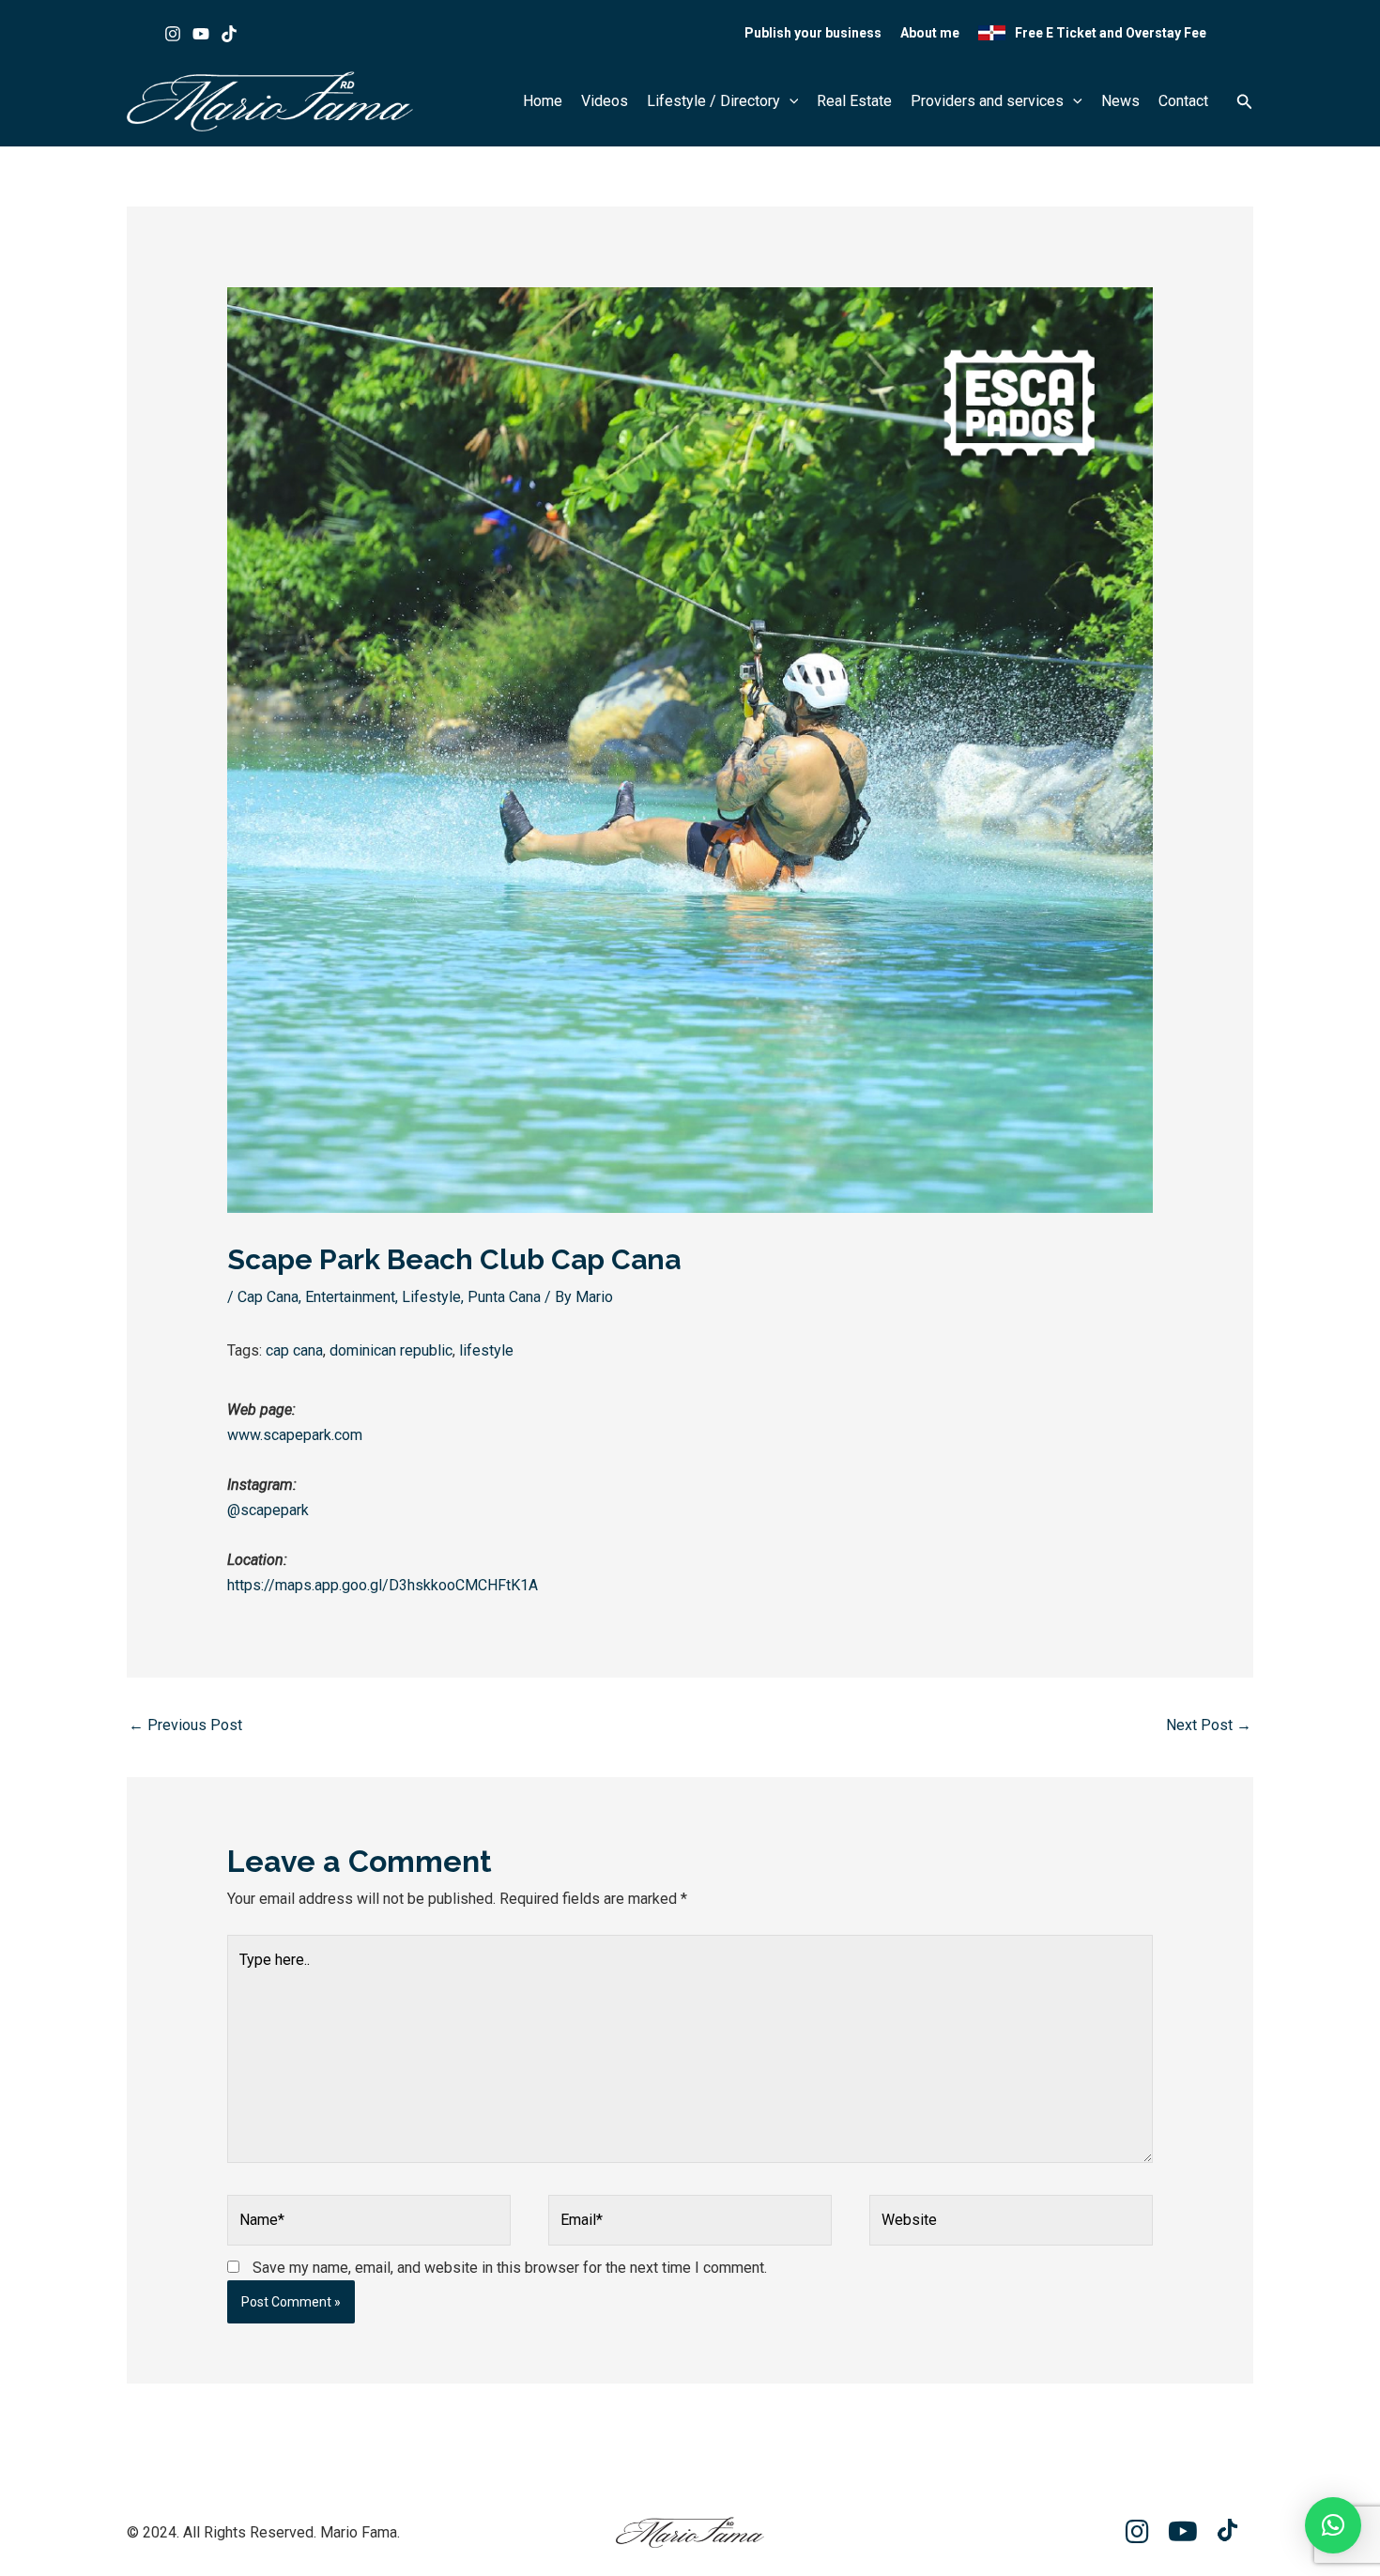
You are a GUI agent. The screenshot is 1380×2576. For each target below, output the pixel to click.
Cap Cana (268, 1297)
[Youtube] (201, 34)
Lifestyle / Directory (713, 101)
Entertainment (350, 1297)
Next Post (1209, 1725)
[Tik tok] (229, 34)
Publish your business (813, 33)
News (1120, 101)
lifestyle (486, 1350)
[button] (790, 101)
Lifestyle (431, 1297)
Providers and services (987, 101)
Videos (605, 101)
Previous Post (185, 1725)
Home (543, 101)
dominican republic (391, 1350)
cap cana (294, 1350)
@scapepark (268, 1510)
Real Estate (854, 101)
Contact (1183, 101)
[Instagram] (173, 34)
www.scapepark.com (295, 1435)
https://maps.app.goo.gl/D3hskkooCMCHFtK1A (383, 1585)
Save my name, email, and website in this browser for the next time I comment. (510, 2268)
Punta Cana (504, 1297)
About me (930, 33)
